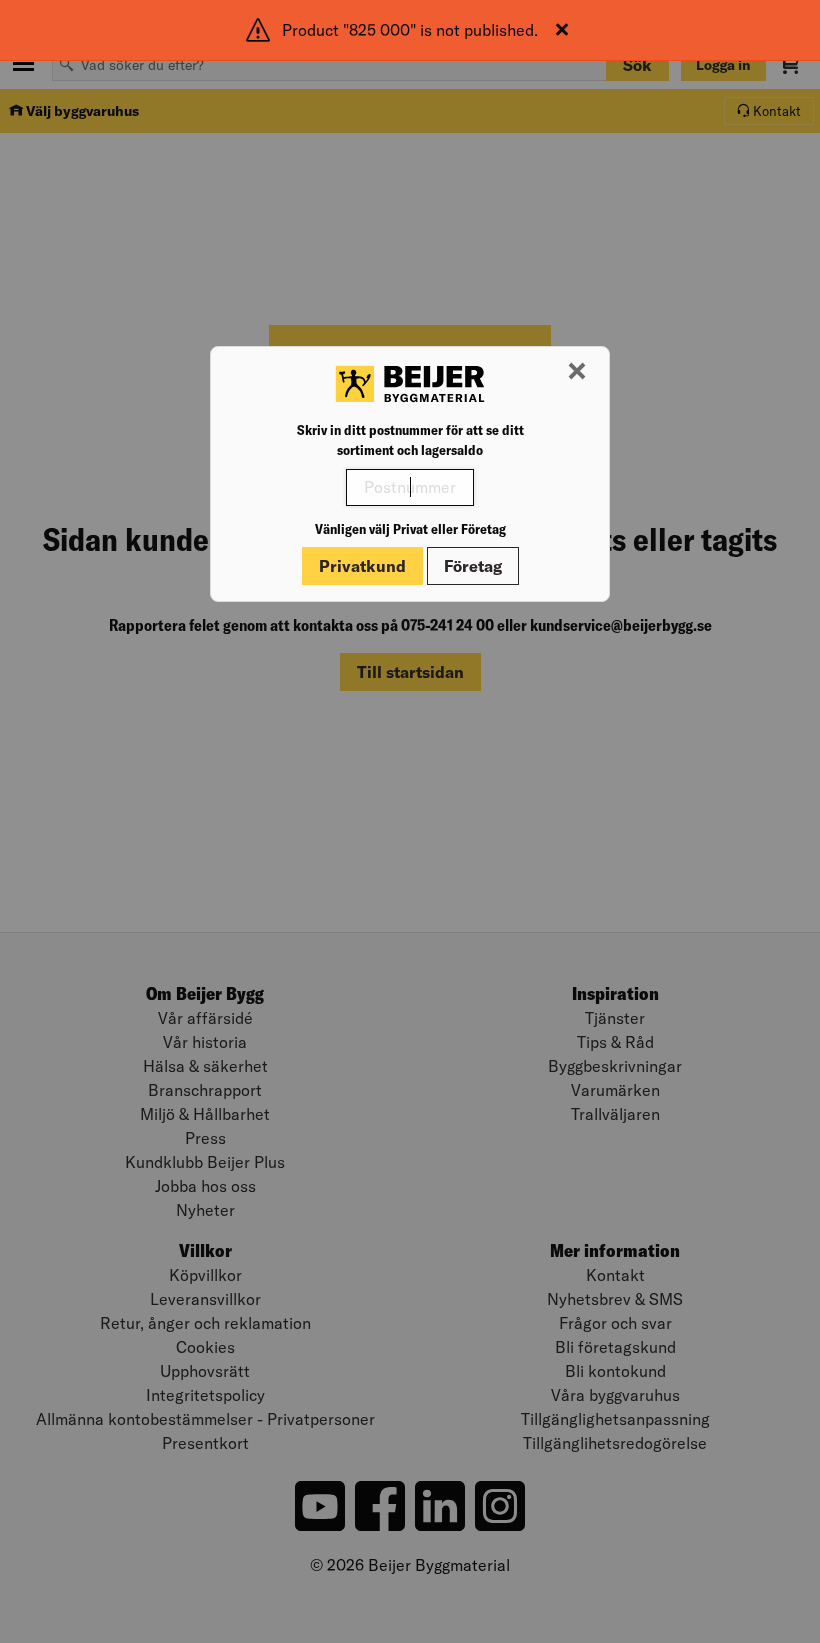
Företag (473, 566)
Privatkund (362, 566)
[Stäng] (562, 30)
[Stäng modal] (577, 372)
